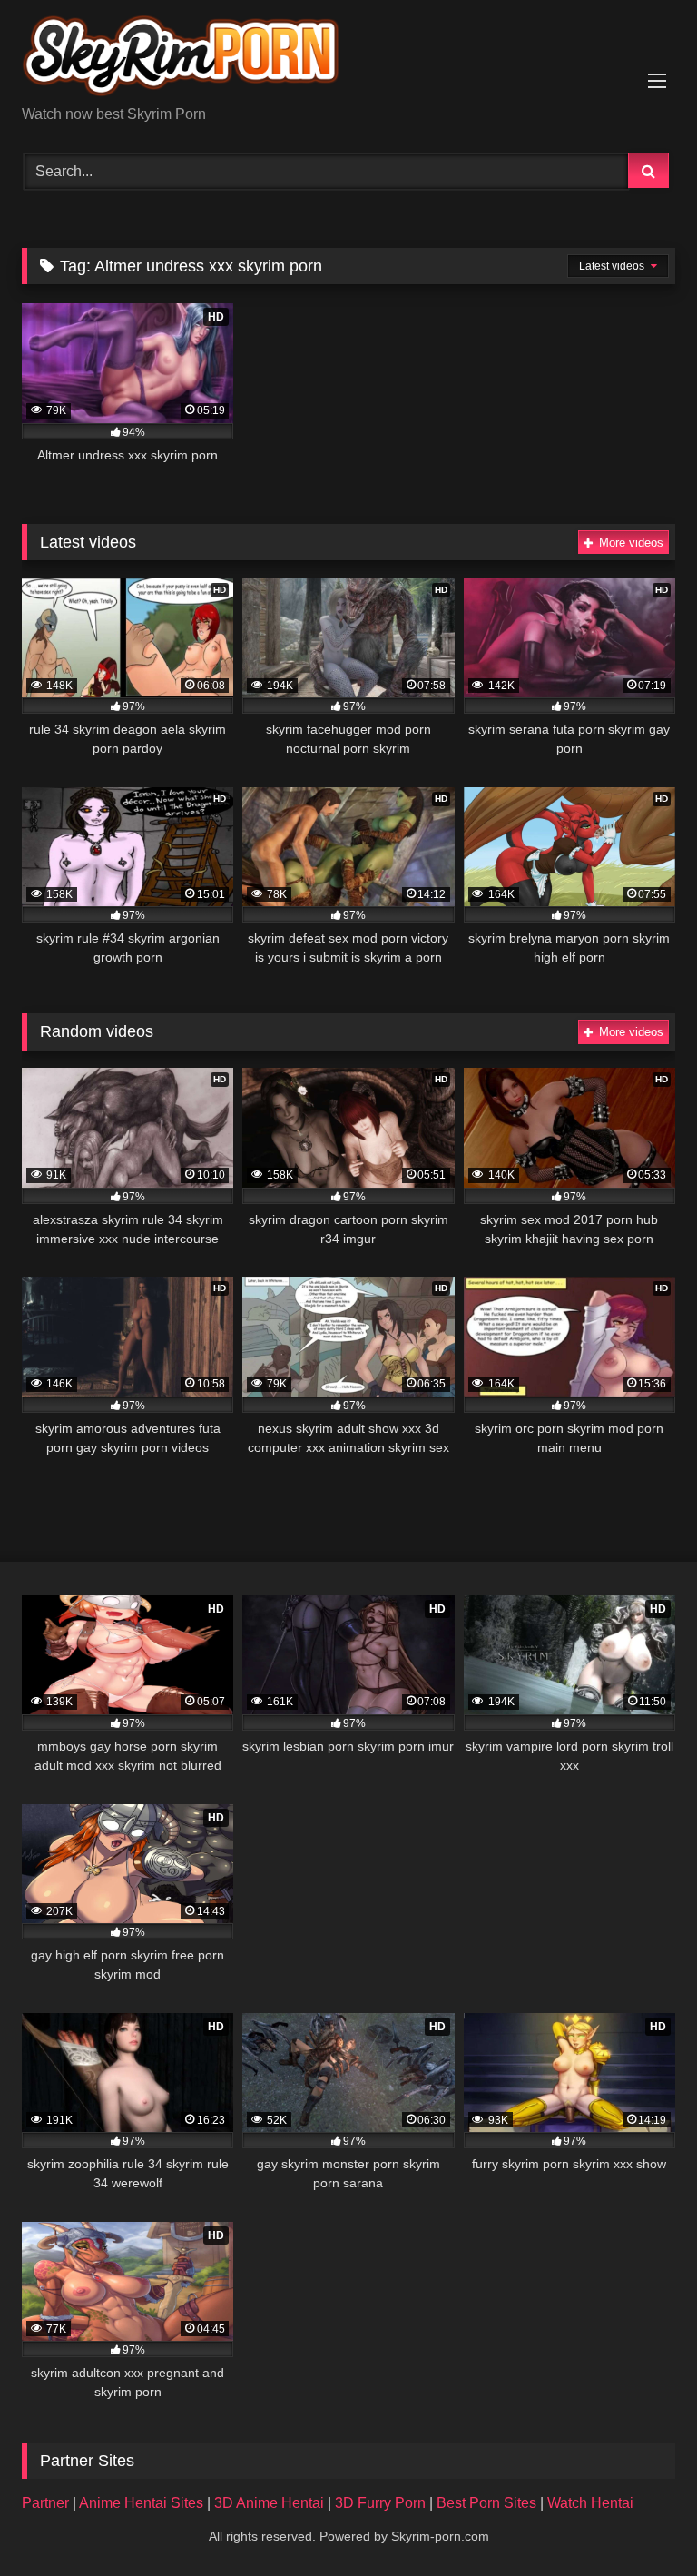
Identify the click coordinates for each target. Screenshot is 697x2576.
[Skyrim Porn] (348, 59)
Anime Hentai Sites (143, 2503)
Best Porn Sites (488, 2503)
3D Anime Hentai (269, 2503)
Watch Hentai (590, 2503)
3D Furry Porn (380, 2503)
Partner (47, 2503)
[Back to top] (641, 2522)
